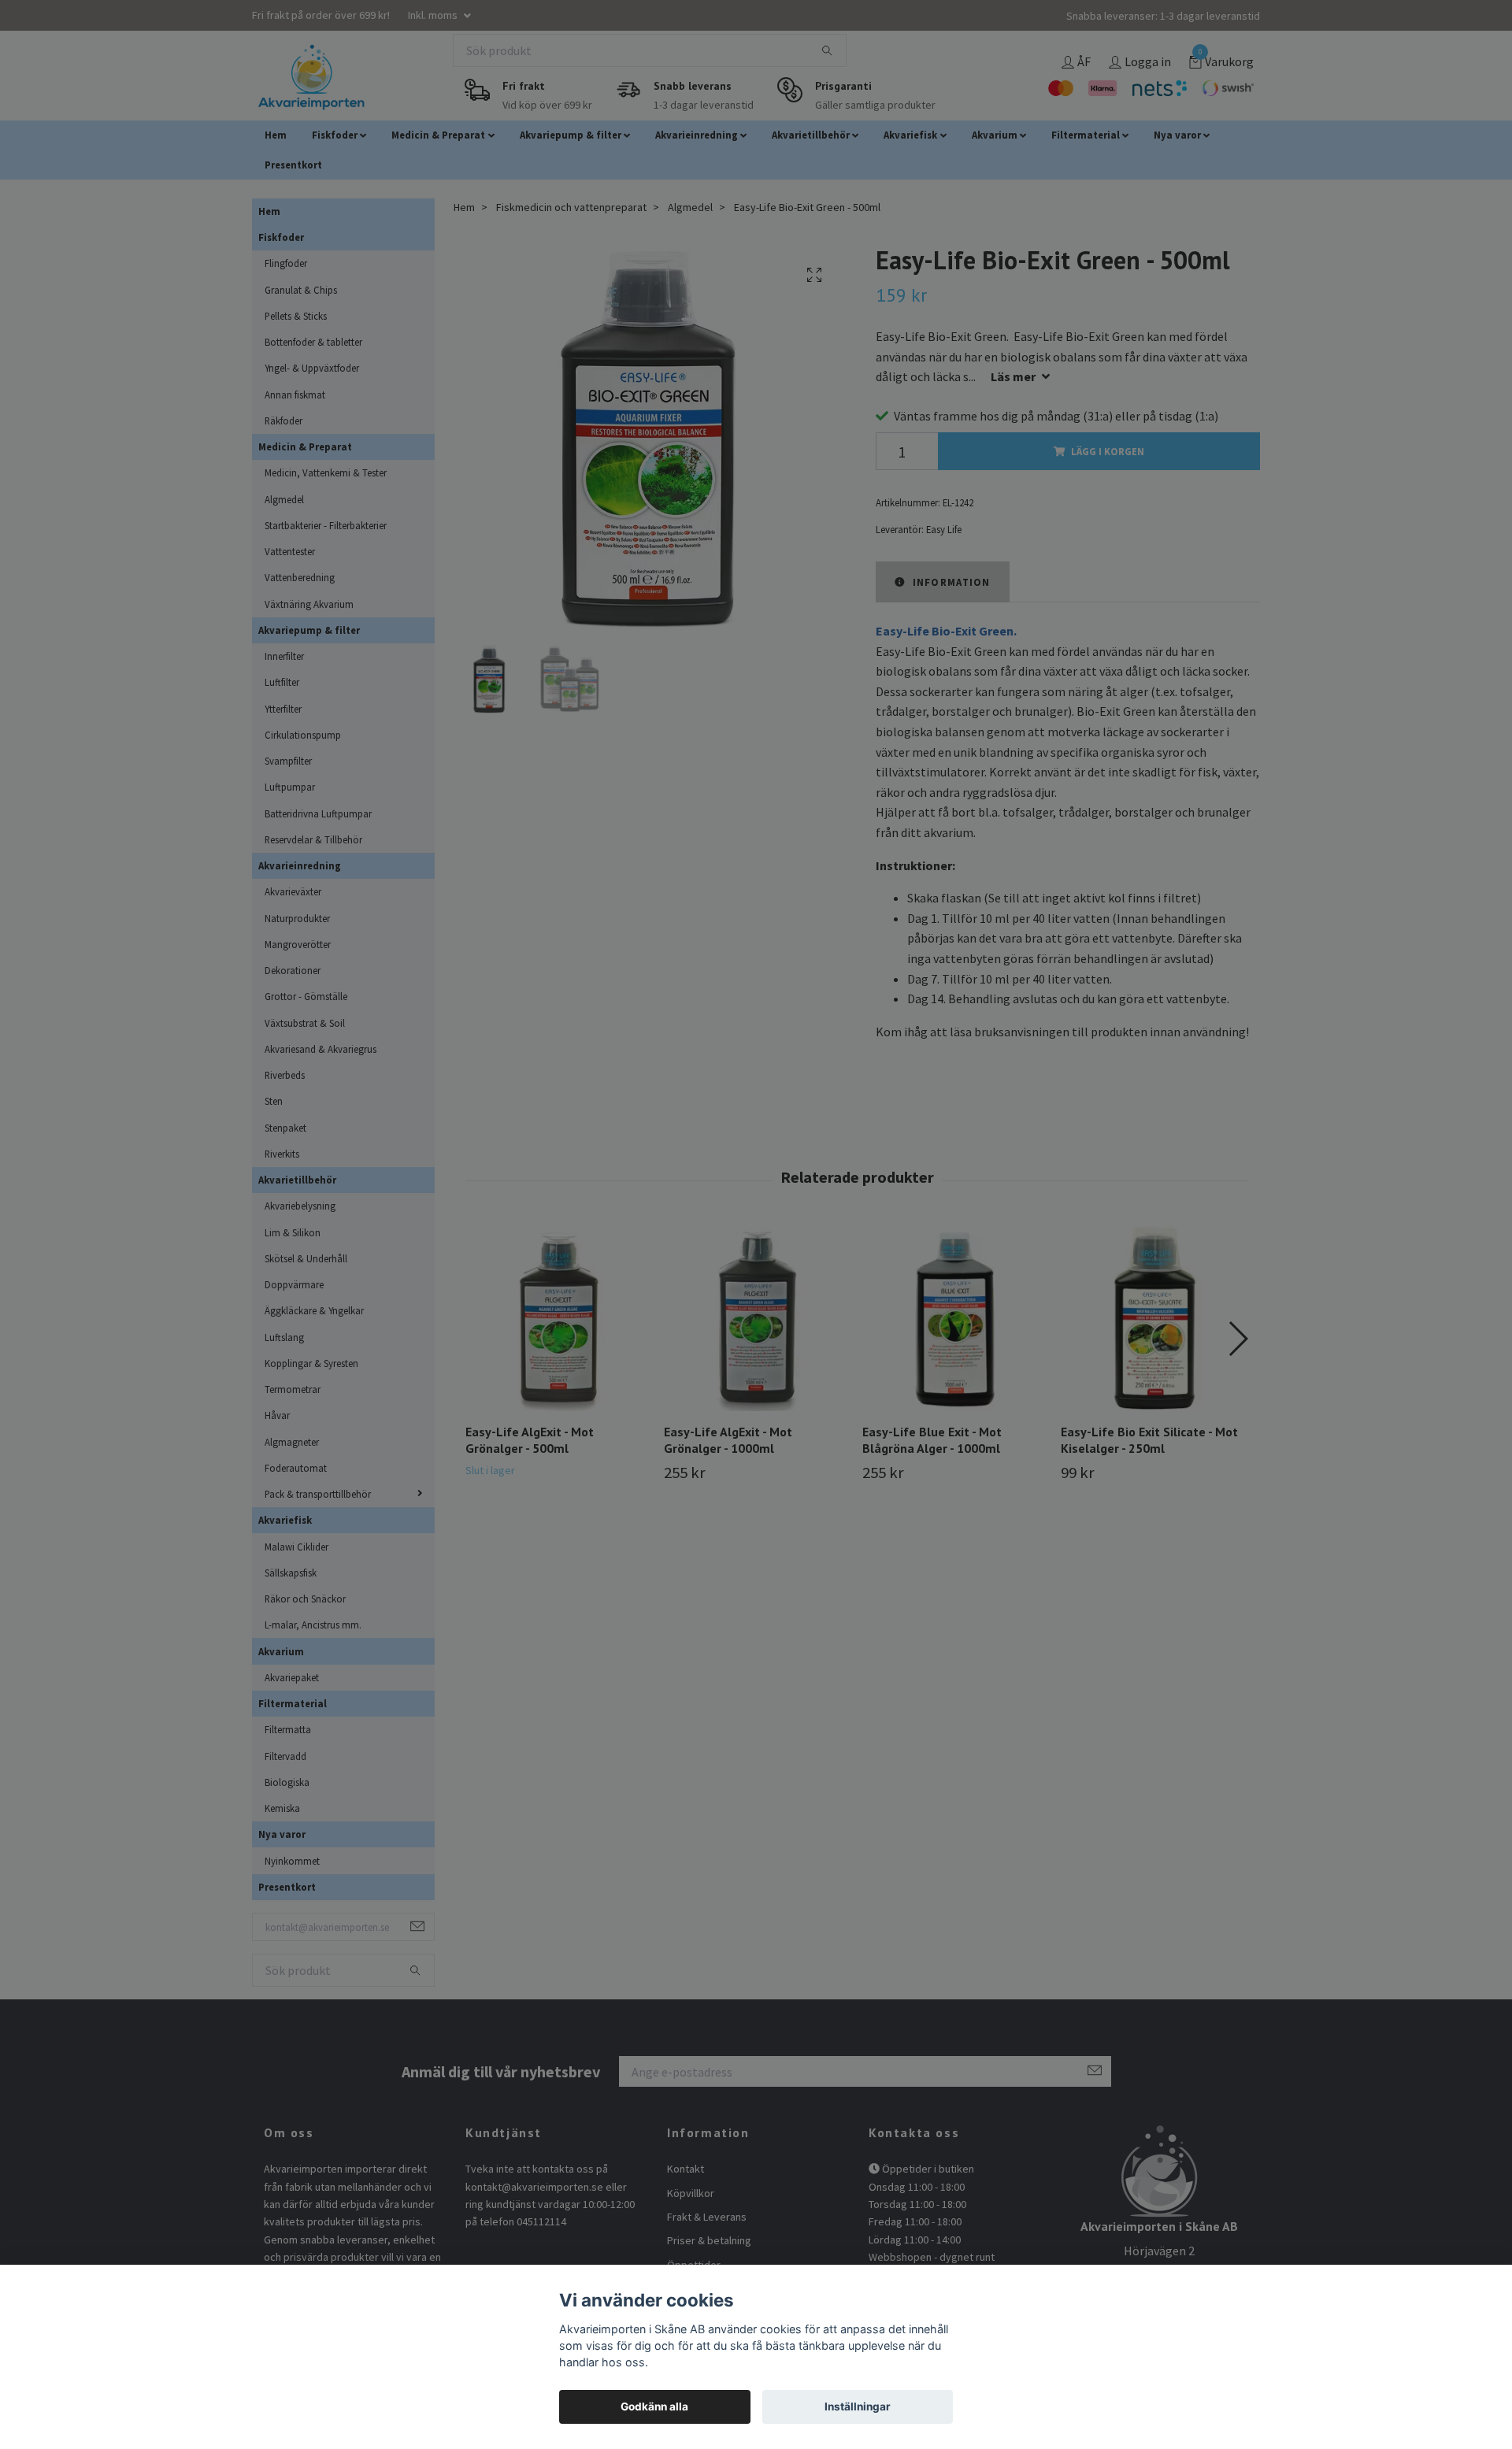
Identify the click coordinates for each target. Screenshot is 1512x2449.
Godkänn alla (654, 2406)
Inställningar (858, 2406)
